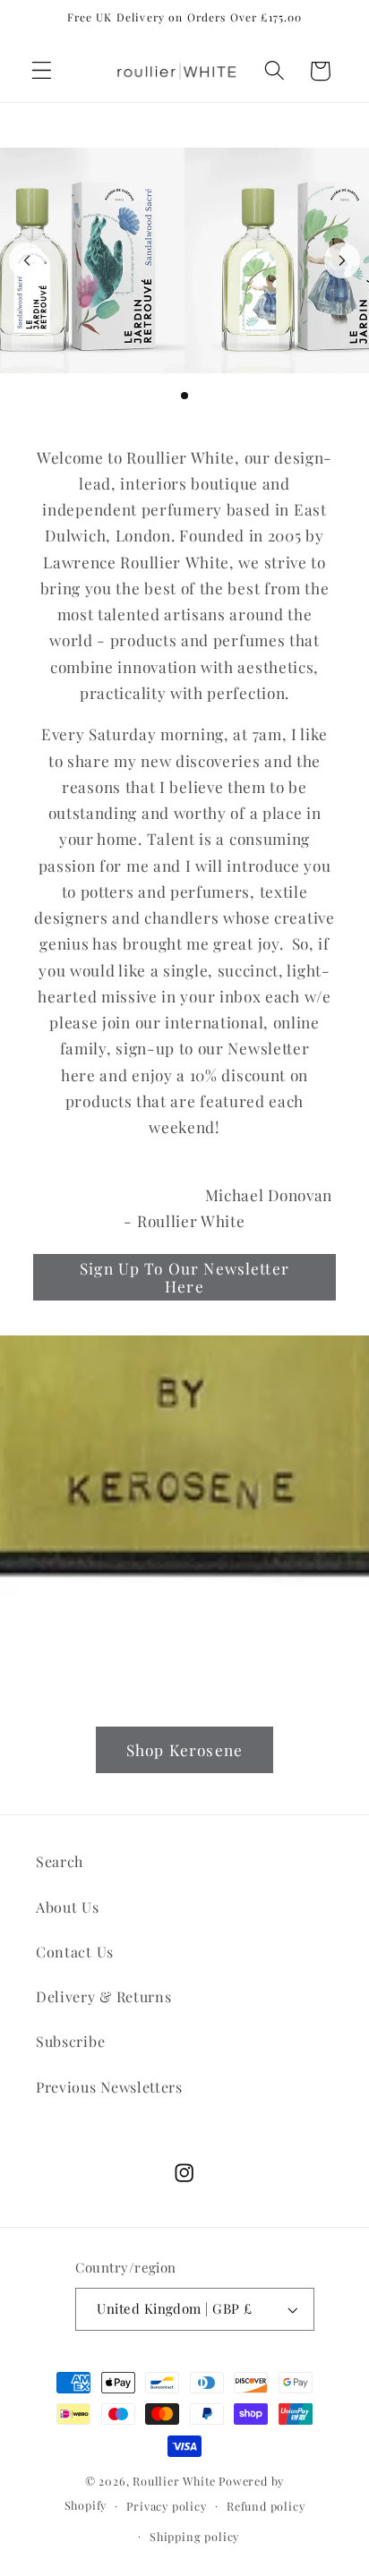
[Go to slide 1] (156, 396)
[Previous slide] (27, 260)
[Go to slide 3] (184, 396)
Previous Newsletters (109, 2087)
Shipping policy (194, 2536)
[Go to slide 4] (199, 396)
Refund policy (266, 2506)
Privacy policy (166, 2506)
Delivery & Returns (103, 1996)
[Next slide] (342, 260)
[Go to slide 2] (170, 396)
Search (60, 1861)
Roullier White (174, 2481)
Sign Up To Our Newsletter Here (184, 1277)
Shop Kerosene (184, 1749)
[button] (42, 71)
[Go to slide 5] (213, 396)
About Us (68, 1907)
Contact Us (75, 1952)
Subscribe (70, 2041)
